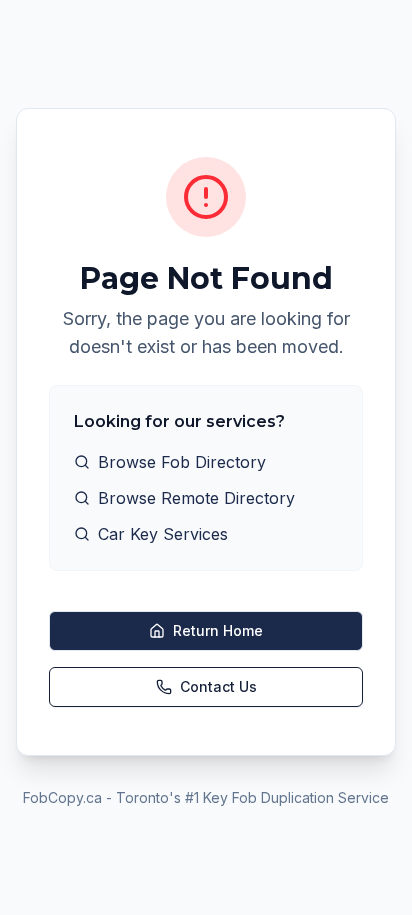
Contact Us (218, 686)
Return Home (218, 630)
